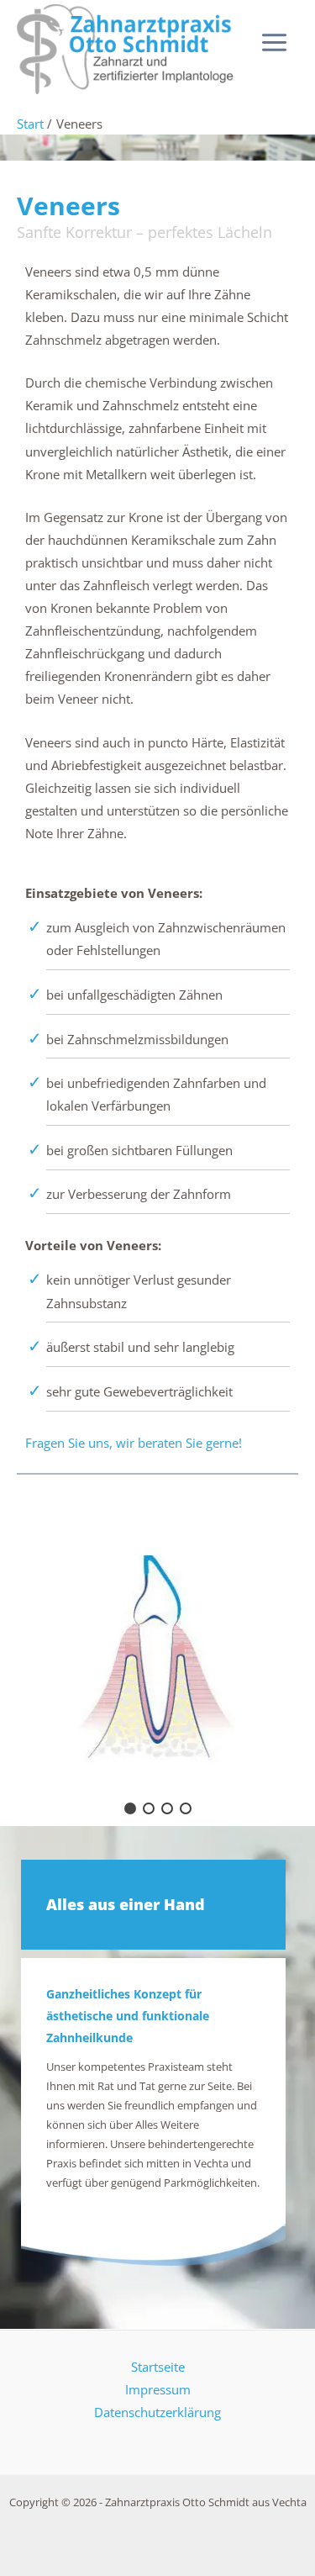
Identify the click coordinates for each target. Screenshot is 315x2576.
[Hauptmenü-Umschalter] (274, 42)
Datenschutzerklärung (157, 2412)
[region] (157, 1659)
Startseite (158, 2367)
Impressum (158, 2389)
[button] (130, 1808)
